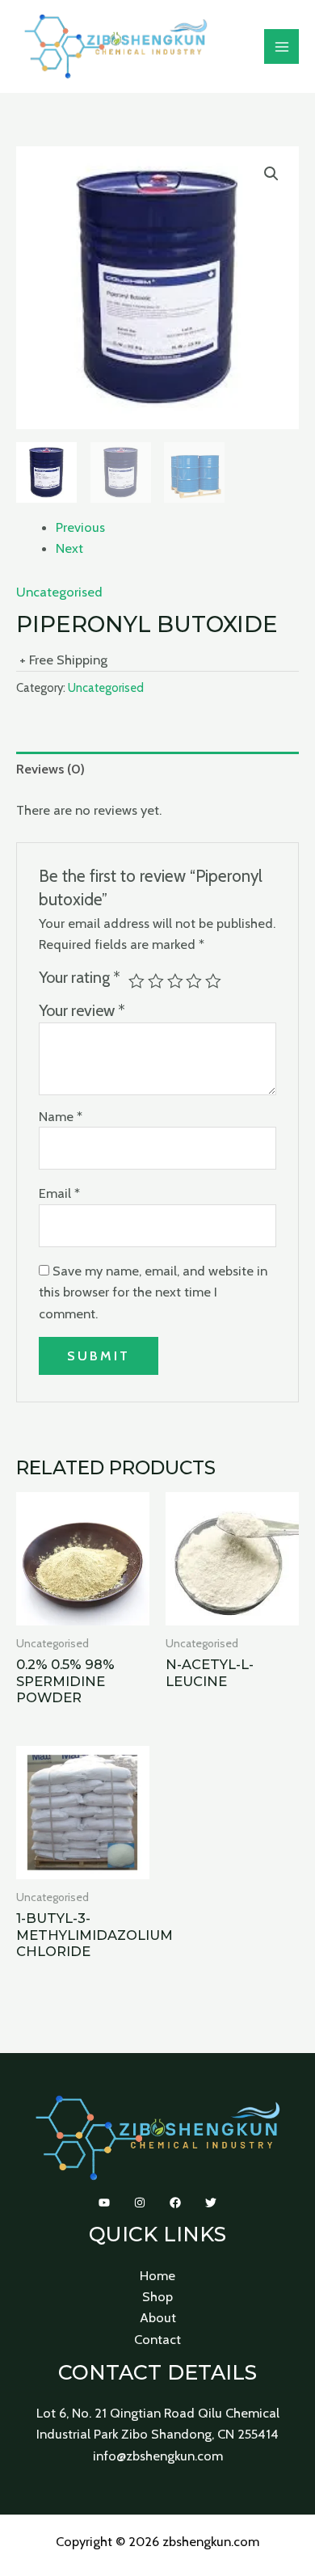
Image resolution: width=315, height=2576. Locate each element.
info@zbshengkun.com (158, 2456)
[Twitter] (211, 2203)
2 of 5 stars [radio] (156, 981)
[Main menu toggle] (281, 46)
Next (69, 548)
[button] (271, 174)
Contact (157, 2339)
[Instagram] (140, 2203)
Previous (80, 527)
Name (61, 1116)
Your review (82, 1010)
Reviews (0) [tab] (50, 769)
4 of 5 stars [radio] (194, 981)
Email (59, 1193)
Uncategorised (59, 592)
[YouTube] (104, 2203)
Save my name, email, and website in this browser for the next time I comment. (153, 1292)
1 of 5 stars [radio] (136, 981)
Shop (157, 2296)
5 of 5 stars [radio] (213, 981)
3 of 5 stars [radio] (175, 981)
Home (157, 2275)
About (158, 2317)
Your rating (80, 977)
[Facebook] (175, 2203)
